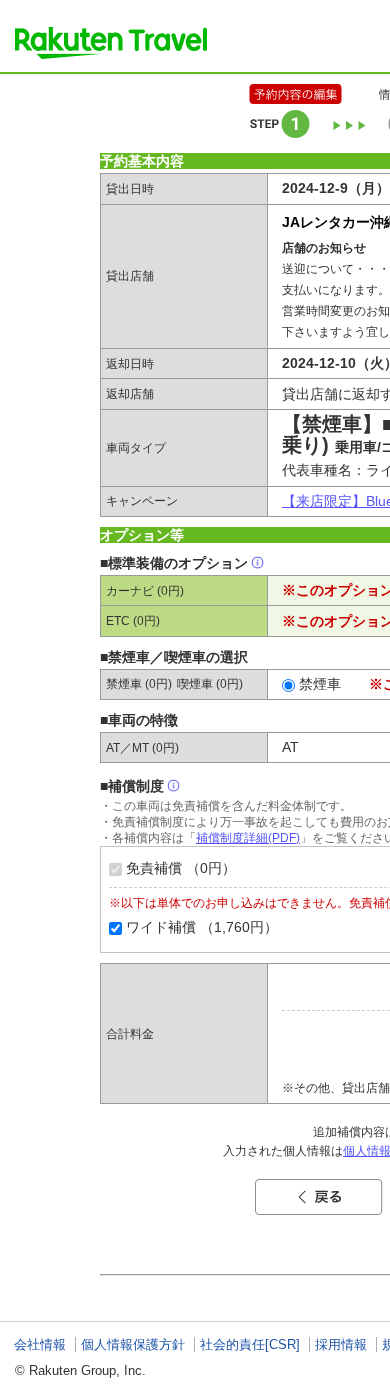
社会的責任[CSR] (250, 1344)
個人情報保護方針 (133, 1344)
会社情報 (40, 1344)
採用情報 (341, 1344)
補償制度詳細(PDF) (248, 838)
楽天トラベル (111, 43)
